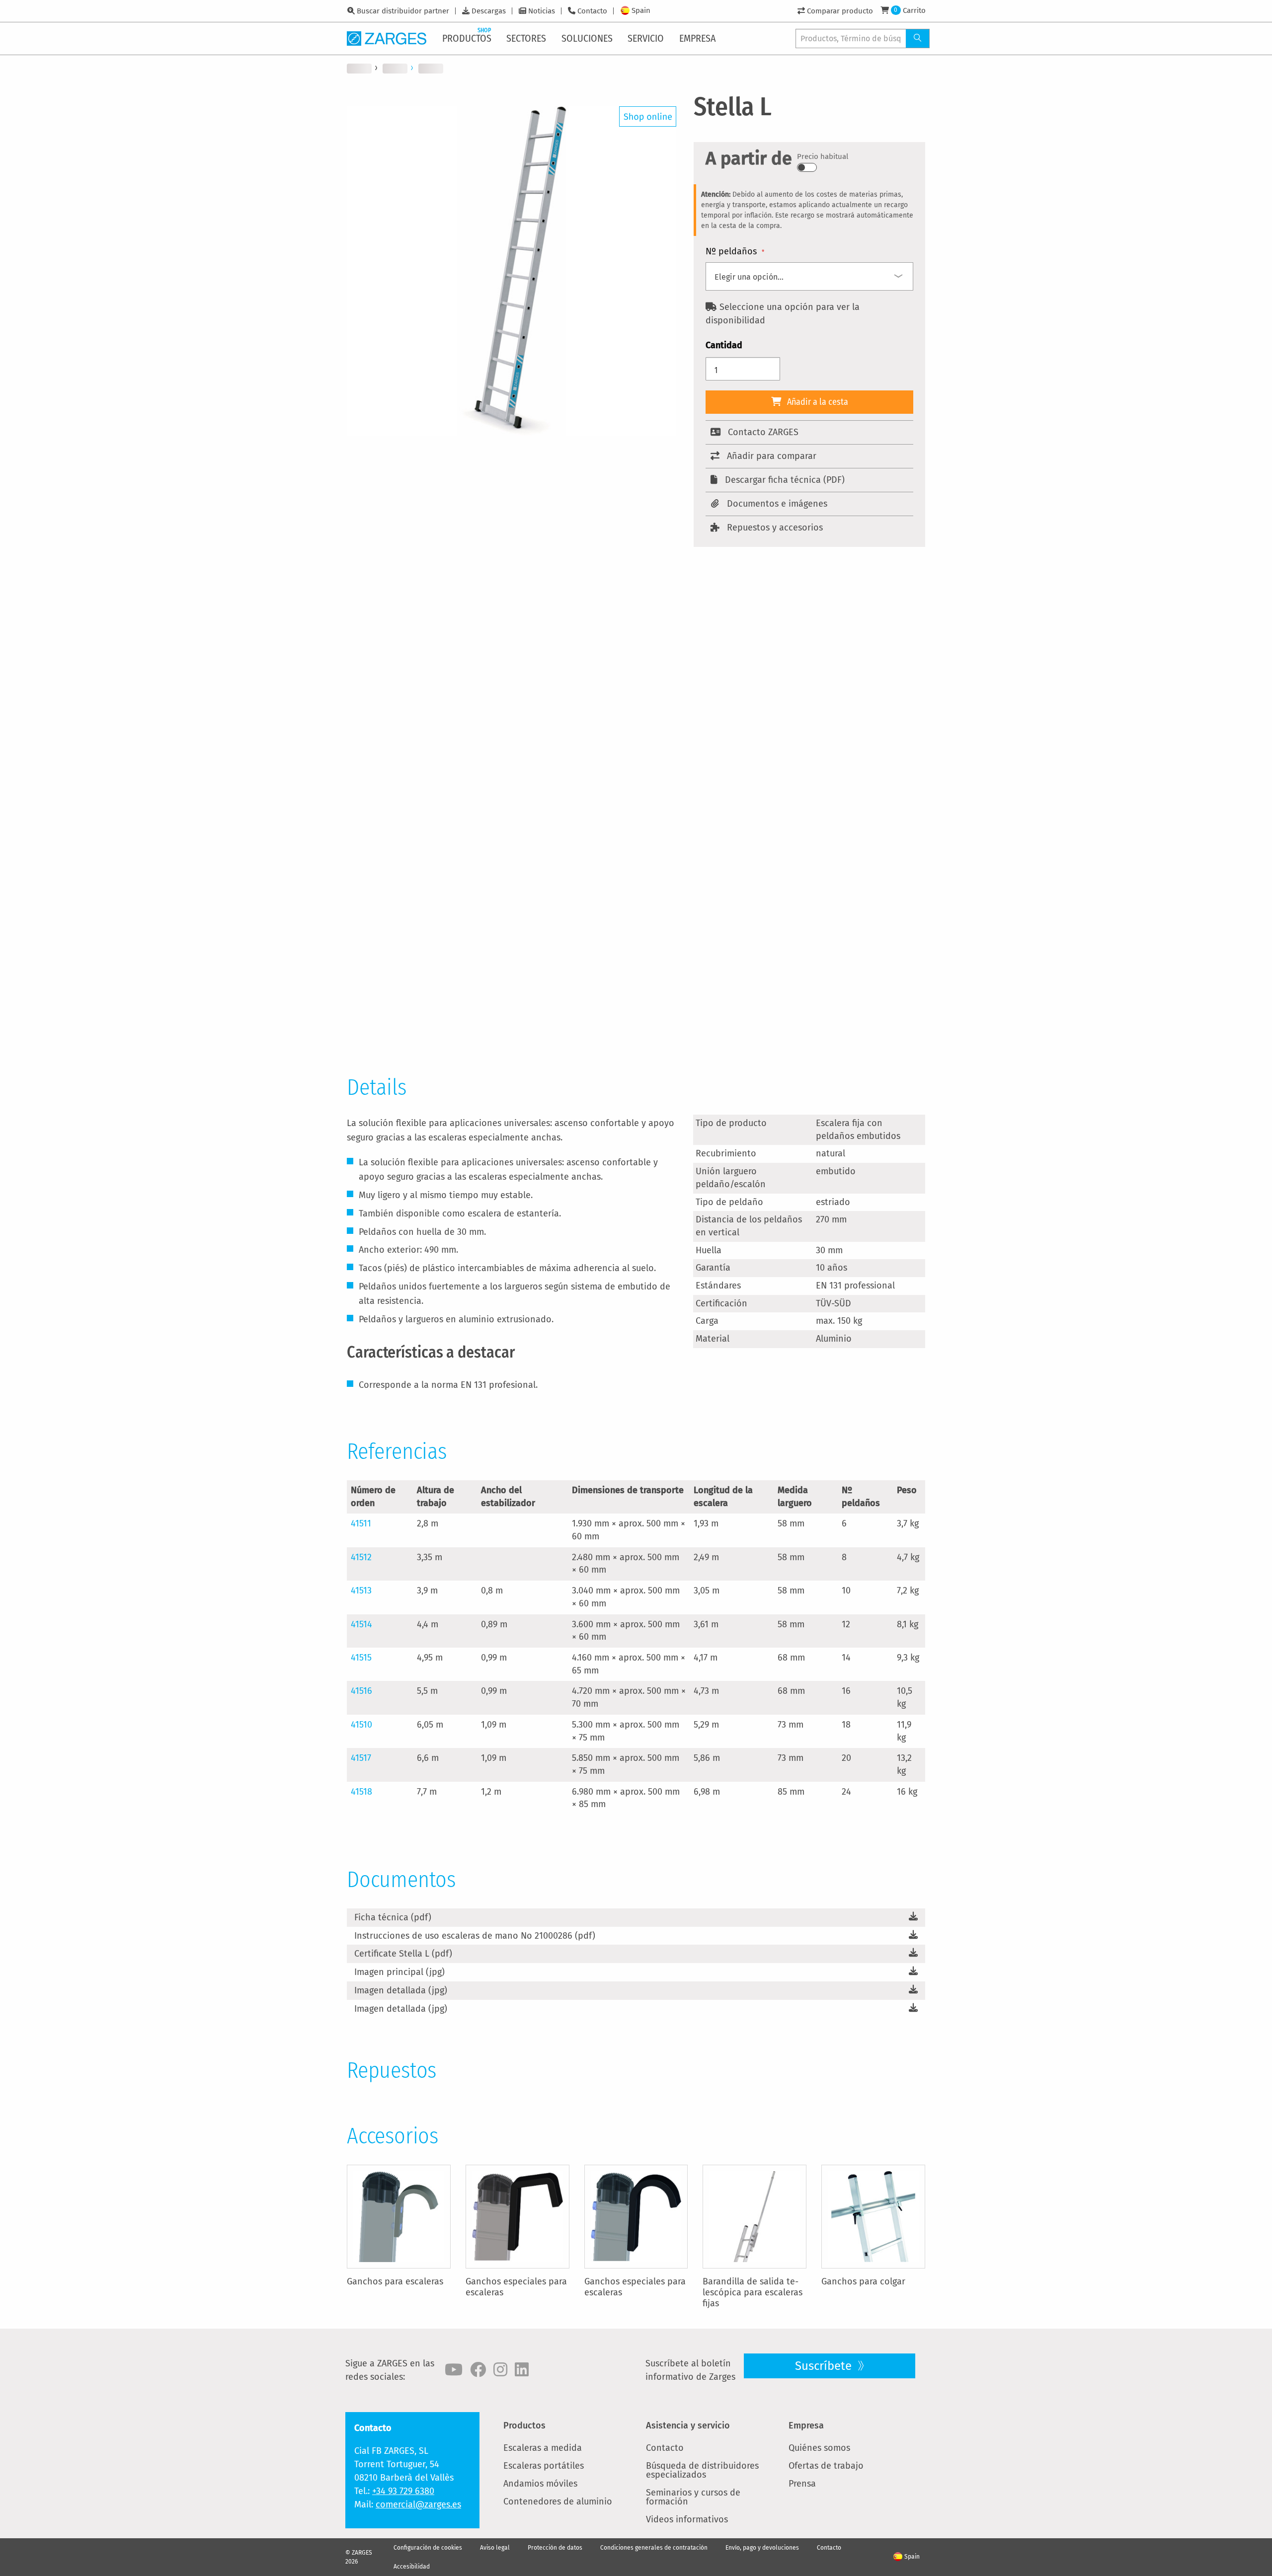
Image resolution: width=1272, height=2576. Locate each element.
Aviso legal (495, 2548)
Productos (524, 2425)
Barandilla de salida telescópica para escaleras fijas (753, 2292)
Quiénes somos (819, 2448)
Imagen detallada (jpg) (401, 1990)
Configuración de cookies (428, 2548)
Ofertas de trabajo (826, 2466)
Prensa (802, 2484)
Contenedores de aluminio (558, 2501)
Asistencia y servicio (688, 2425)
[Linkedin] (522, 2370)
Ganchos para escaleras (395, 2281)
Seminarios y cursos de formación (693, 2497)
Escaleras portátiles (544, 2466)
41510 (361, 1725)
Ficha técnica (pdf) (393, 1917)
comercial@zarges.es (418, 2504)
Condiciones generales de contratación (654, 2548)
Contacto (592, 11)
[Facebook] (478, 2370)
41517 (361, 1758)
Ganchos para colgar (863, 2281)
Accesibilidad (412, 2567)
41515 (361, 1658)
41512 (361, 1557)
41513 (361, 1591)
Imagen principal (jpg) (399, 1972)
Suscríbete (825, 2366)
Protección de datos (555, 2548)
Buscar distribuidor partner (403, 11)
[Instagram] (500, 2370)
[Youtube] (454, 2370)
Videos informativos (687, 2519)
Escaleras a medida (543, 2448)
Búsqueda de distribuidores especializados (702, 2470)
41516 (361, 1691)
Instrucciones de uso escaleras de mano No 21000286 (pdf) (475, 1936)
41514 (361, 1624)
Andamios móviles (540, 2484)
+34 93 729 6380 (403, 2491)
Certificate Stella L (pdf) (403, 1954)
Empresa (806, 2425)
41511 (361, 1523)
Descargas (489, 11)
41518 (361, 1792)
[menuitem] (468, 38)
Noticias (542, 11)
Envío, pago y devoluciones (762, 2548)
